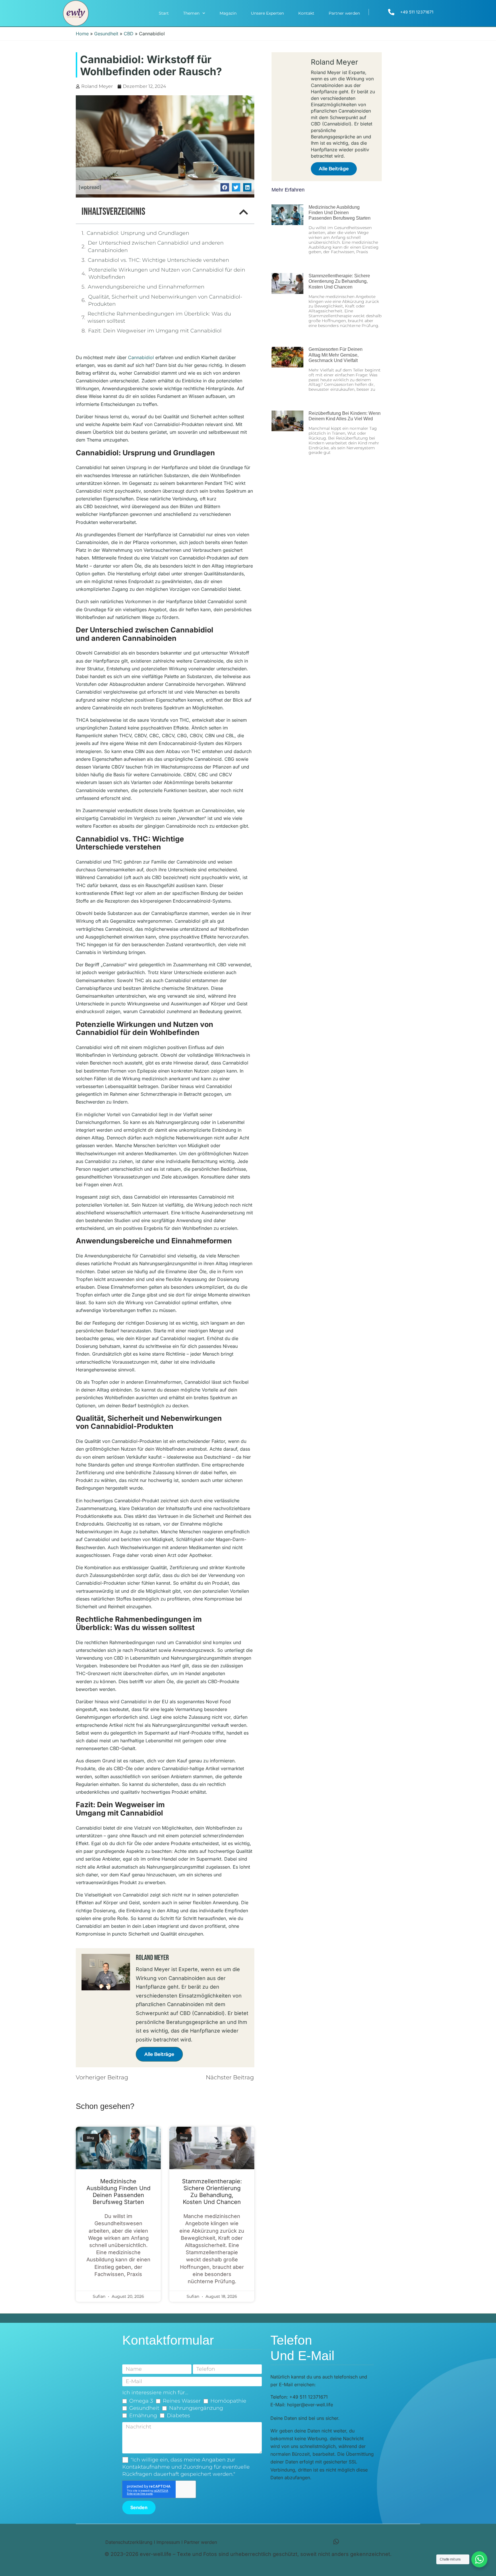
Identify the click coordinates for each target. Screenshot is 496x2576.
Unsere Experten (267, 13)
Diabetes (178, 2416)
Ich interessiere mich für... (155, 2393)
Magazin (228, 13)
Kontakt (306, 13)
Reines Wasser (182, 2401)
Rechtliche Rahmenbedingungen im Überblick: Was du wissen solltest (159, 317)
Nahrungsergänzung (196, 2408)
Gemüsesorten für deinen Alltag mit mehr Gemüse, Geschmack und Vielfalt (336, 355)
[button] (225, 187)
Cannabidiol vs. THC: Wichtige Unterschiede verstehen (158, 260)
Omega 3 (141, 2401)
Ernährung (143, 2416)
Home (82, 34)
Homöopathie (228, 2401)
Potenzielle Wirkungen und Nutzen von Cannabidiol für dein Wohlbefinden (167, 273)
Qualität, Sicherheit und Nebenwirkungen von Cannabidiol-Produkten (165, 300)
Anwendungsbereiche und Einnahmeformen (146, 287)
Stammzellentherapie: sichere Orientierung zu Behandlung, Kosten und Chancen (212, 2192)
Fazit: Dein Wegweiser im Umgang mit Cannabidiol (155, 331)
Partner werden (344, 13)
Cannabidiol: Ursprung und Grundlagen (138, 233)
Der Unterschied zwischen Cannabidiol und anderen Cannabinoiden (156, 246)
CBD (129, 34)
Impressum (168, 2542)
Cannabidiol (141, 357)
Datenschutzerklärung (129, 2542)
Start (164, 13)
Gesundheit (106, 34)
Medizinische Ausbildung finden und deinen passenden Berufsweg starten (118, 2192)
